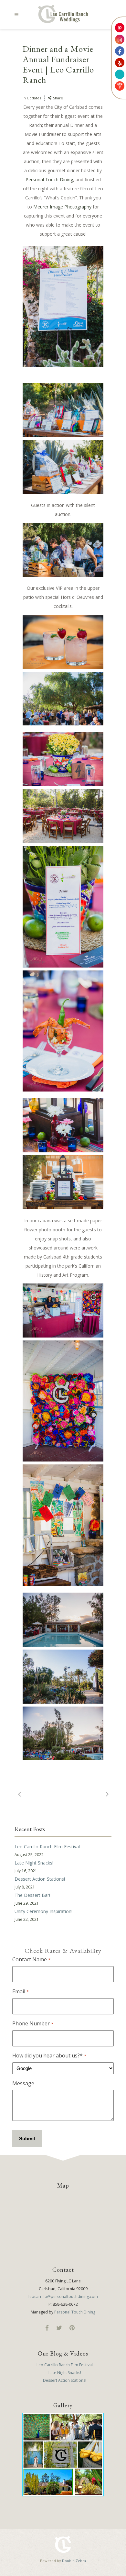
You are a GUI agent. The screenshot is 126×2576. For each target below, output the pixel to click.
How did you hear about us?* (49, 2055)
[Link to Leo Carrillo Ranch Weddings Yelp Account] (120, 63)
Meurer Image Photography (63, 207)
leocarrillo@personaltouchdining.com (63, 2296)
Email (20, 1991)
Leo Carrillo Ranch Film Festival (47, 1847)
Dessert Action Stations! (40, 1879)
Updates (34, 98)
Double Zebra (74, 2561)
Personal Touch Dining (49, 179)
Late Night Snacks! (34, 1863)
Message (23, 2083)
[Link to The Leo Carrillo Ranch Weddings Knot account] (120, 86)
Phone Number (33, 2023)
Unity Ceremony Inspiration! (43, 1911)
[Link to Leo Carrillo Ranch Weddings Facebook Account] (120, 51)
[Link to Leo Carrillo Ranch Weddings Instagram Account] (120, 39)
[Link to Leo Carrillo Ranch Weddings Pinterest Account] (120, 28)
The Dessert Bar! (32, 1895)
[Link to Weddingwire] (120, 74)
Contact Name (31, 1959)
